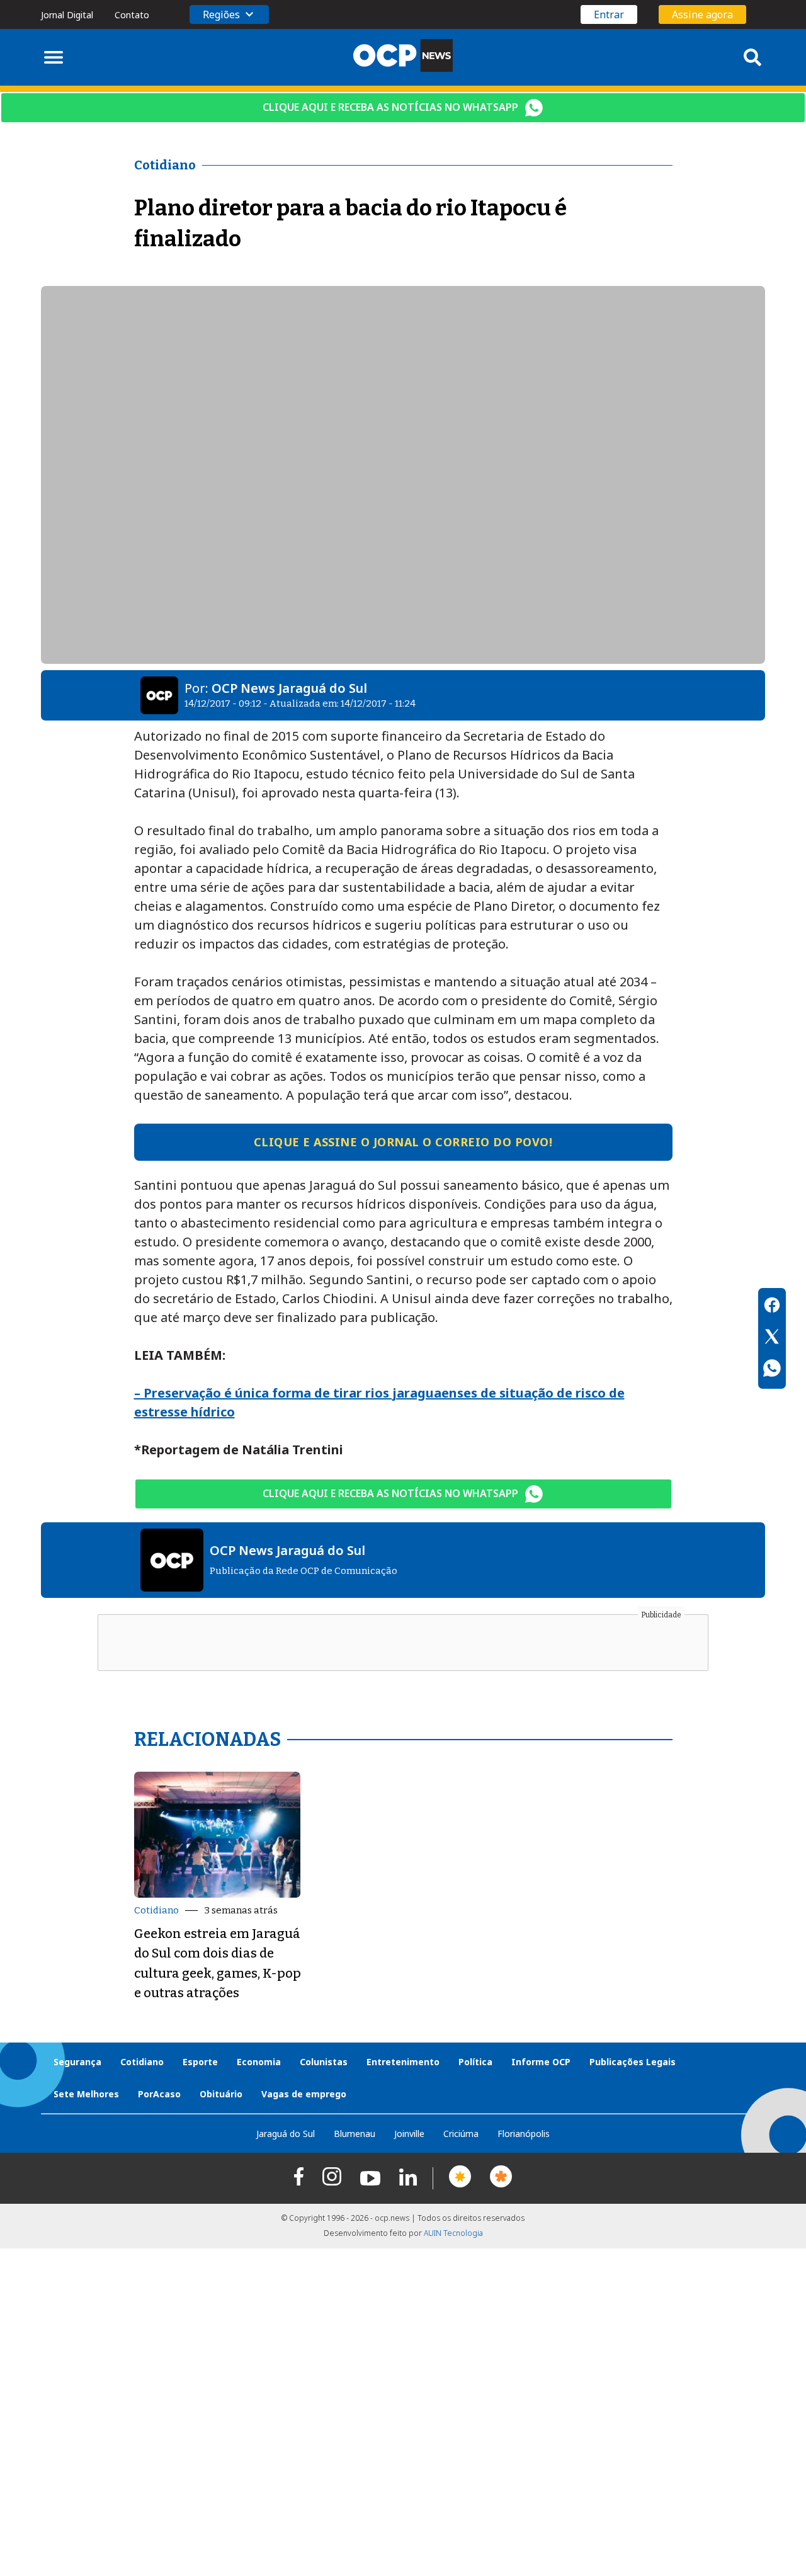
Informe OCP (541, 2062)
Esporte (200, 2062)
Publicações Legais (633, 2062)
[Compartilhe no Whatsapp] (772, 1370)
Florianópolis (524, 2134)
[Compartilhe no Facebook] (772, 1307)
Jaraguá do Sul (286, 2134)
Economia (259, 2062)
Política (475, 2062)
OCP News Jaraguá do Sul (289, 688)
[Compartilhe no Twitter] (772, 1338)
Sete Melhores (86, 2094)
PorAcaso (159, 2094)
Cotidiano (156, 1910)
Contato (132, 15)
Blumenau (355, 2134)
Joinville (409, 2134)
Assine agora (702, 14)
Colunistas (324, 2062)
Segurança (77, 2062)
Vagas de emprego (304, 2094)
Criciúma (461, 2134)
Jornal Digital (67, 15)
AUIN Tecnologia (453, 2233)
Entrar (609, 14)
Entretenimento (403, 2062)
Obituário (221, 2094)
